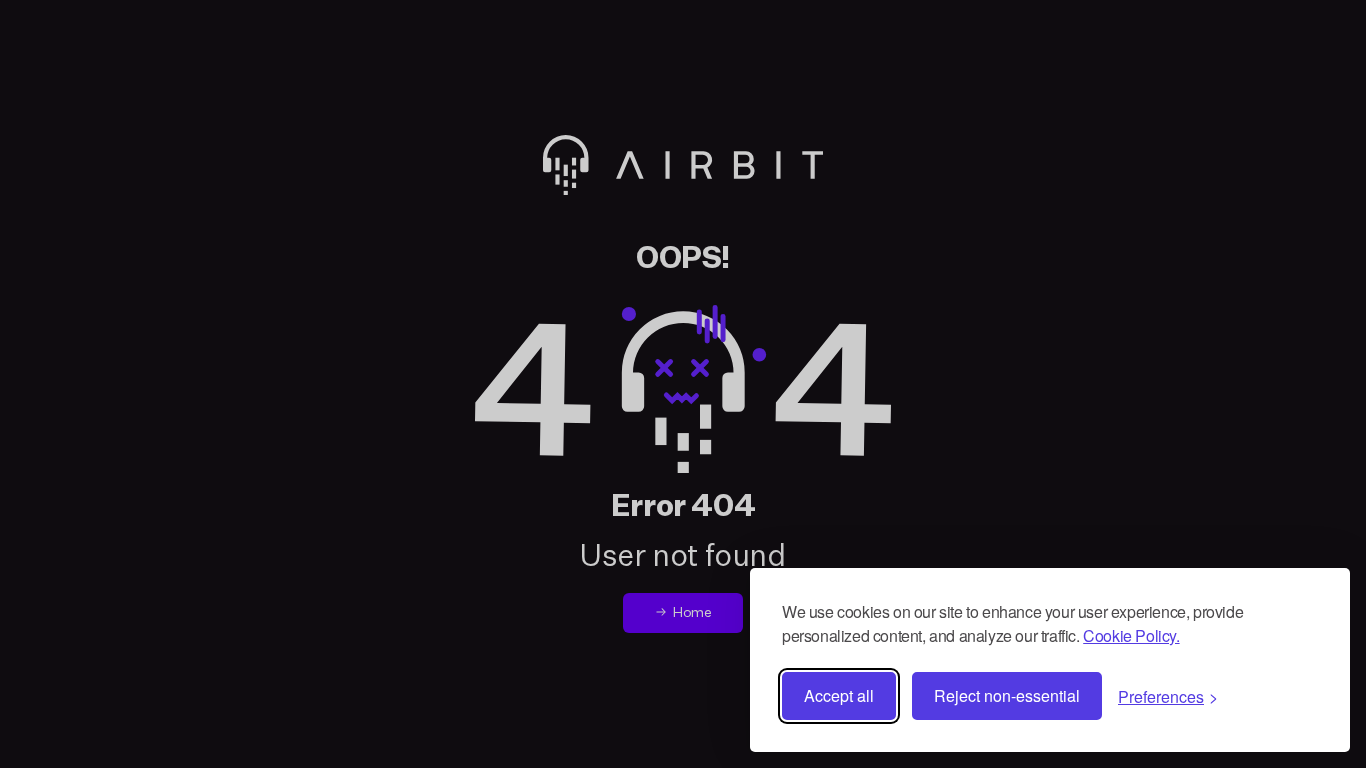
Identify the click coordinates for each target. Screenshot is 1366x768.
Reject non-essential (1007, 695)
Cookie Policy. (1131, 635)
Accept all (839, 695)
